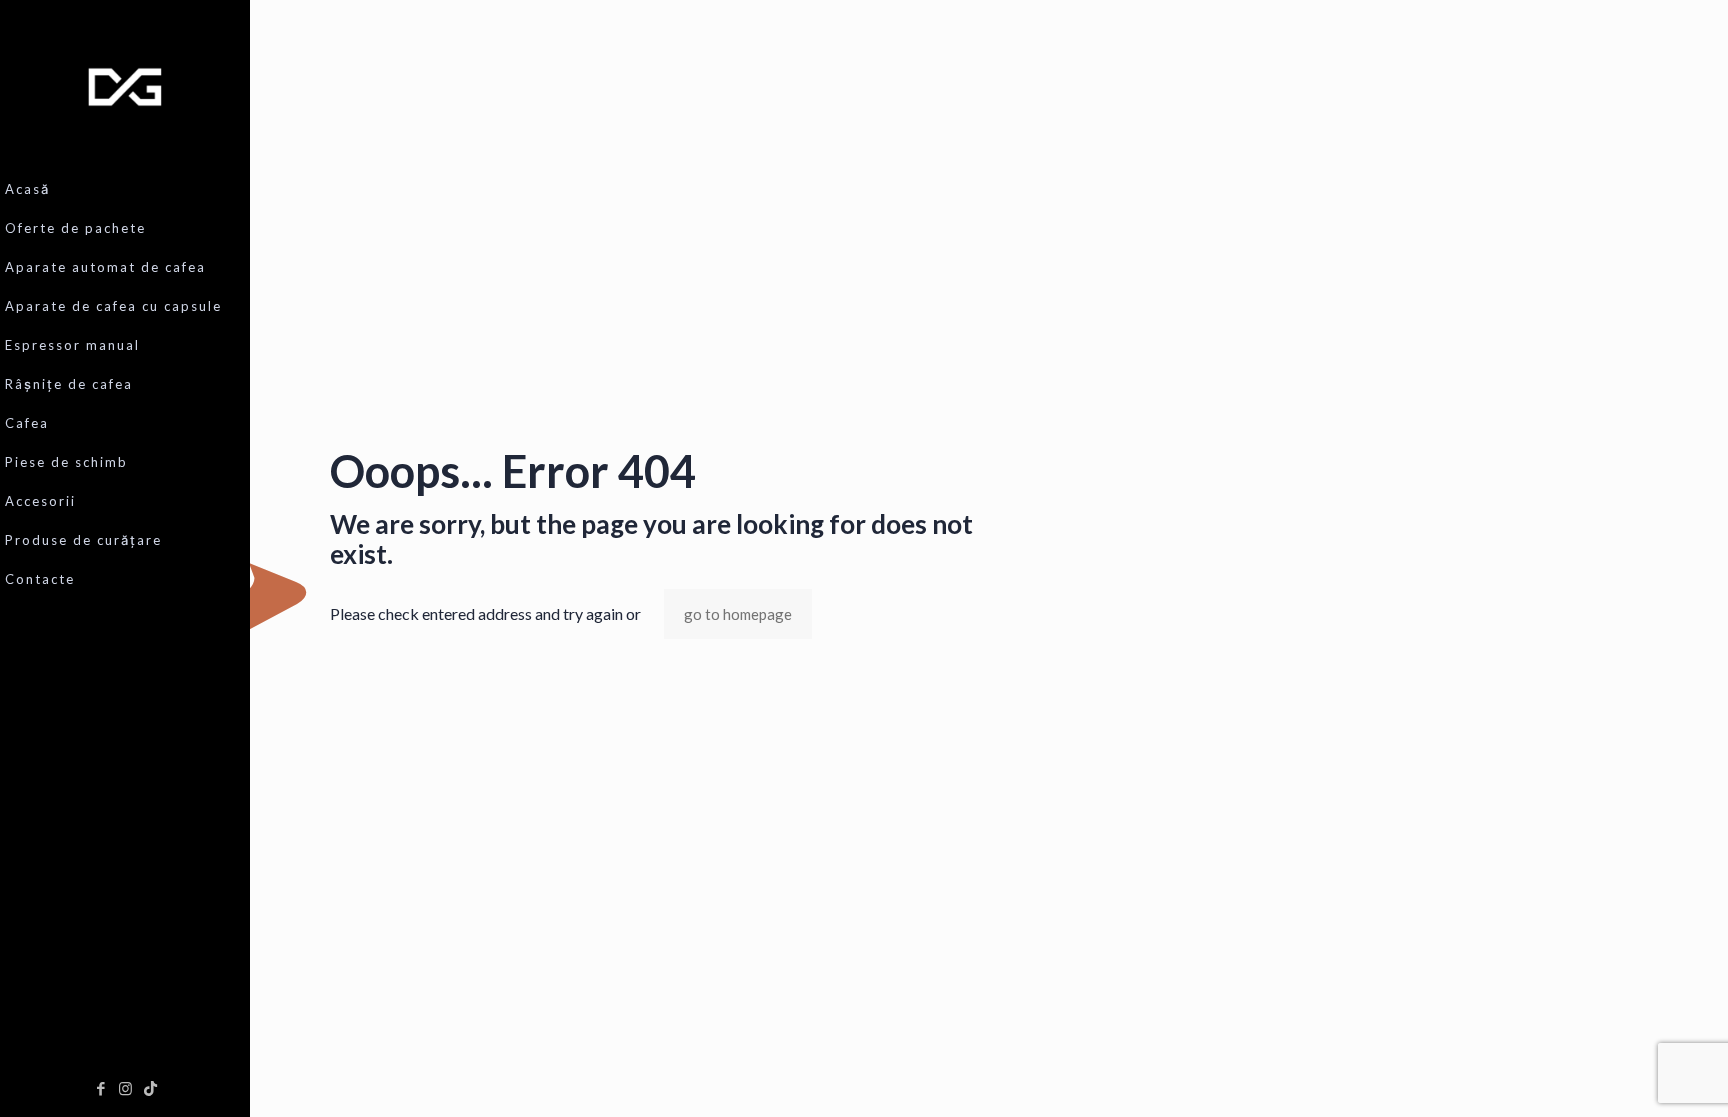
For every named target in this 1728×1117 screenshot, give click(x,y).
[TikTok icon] (150, 1088)
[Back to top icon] (1632, 1076)
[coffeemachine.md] (125, 85)
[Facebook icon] (100, 1088)
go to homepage (738, 614)
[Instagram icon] (125, 1088)
